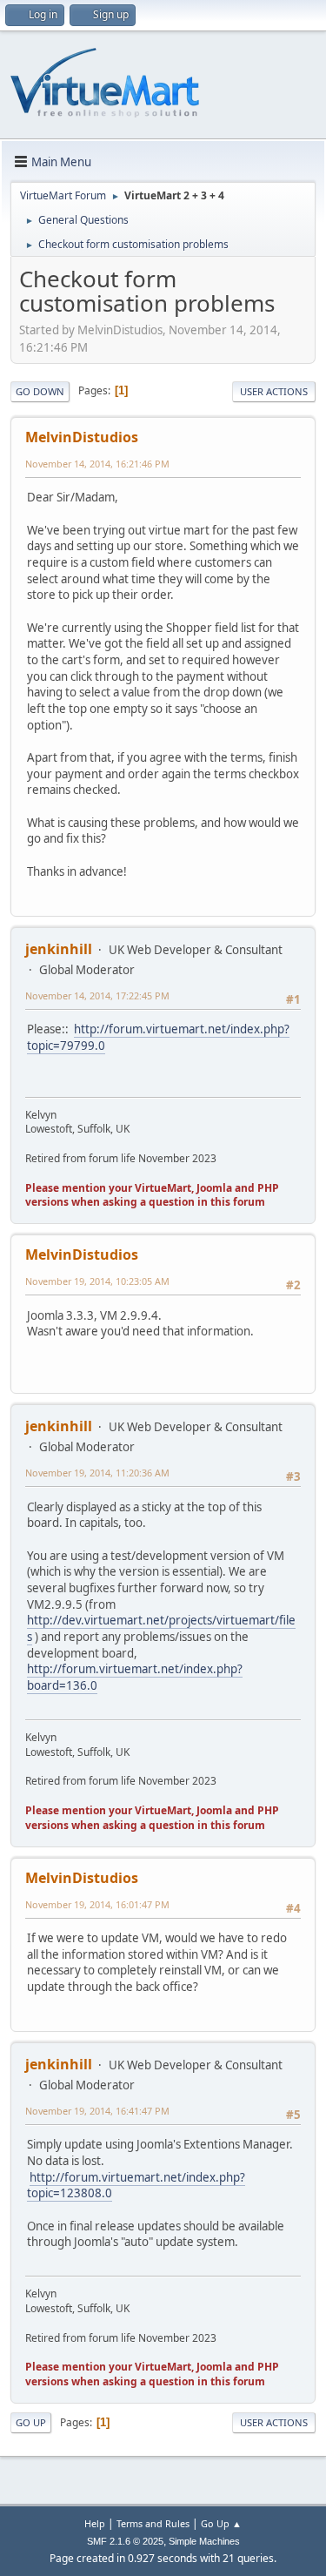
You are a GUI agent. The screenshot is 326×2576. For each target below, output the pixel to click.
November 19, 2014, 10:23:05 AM (97, 1281)
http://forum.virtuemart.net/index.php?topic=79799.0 (158, 1037)
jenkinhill (59, 949)
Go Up (31, 2422)
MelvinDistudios (82, 437)
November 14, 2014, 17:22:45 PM (97, 995)
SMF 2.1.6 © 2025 (125, 2541)
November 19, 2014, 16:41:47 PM (97, 2111)
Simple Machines (204, 2541)
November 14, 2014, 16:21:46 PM (97, 464)
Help (95, 2523)
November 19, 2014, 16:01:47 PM (97, 1904)
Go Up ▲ (221, 2523)
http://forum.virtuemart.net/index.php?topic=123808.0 (136, 2186)
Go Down (40, 391)
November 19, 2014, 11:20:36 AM (97, 1473)
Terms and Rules (153, 2523)
